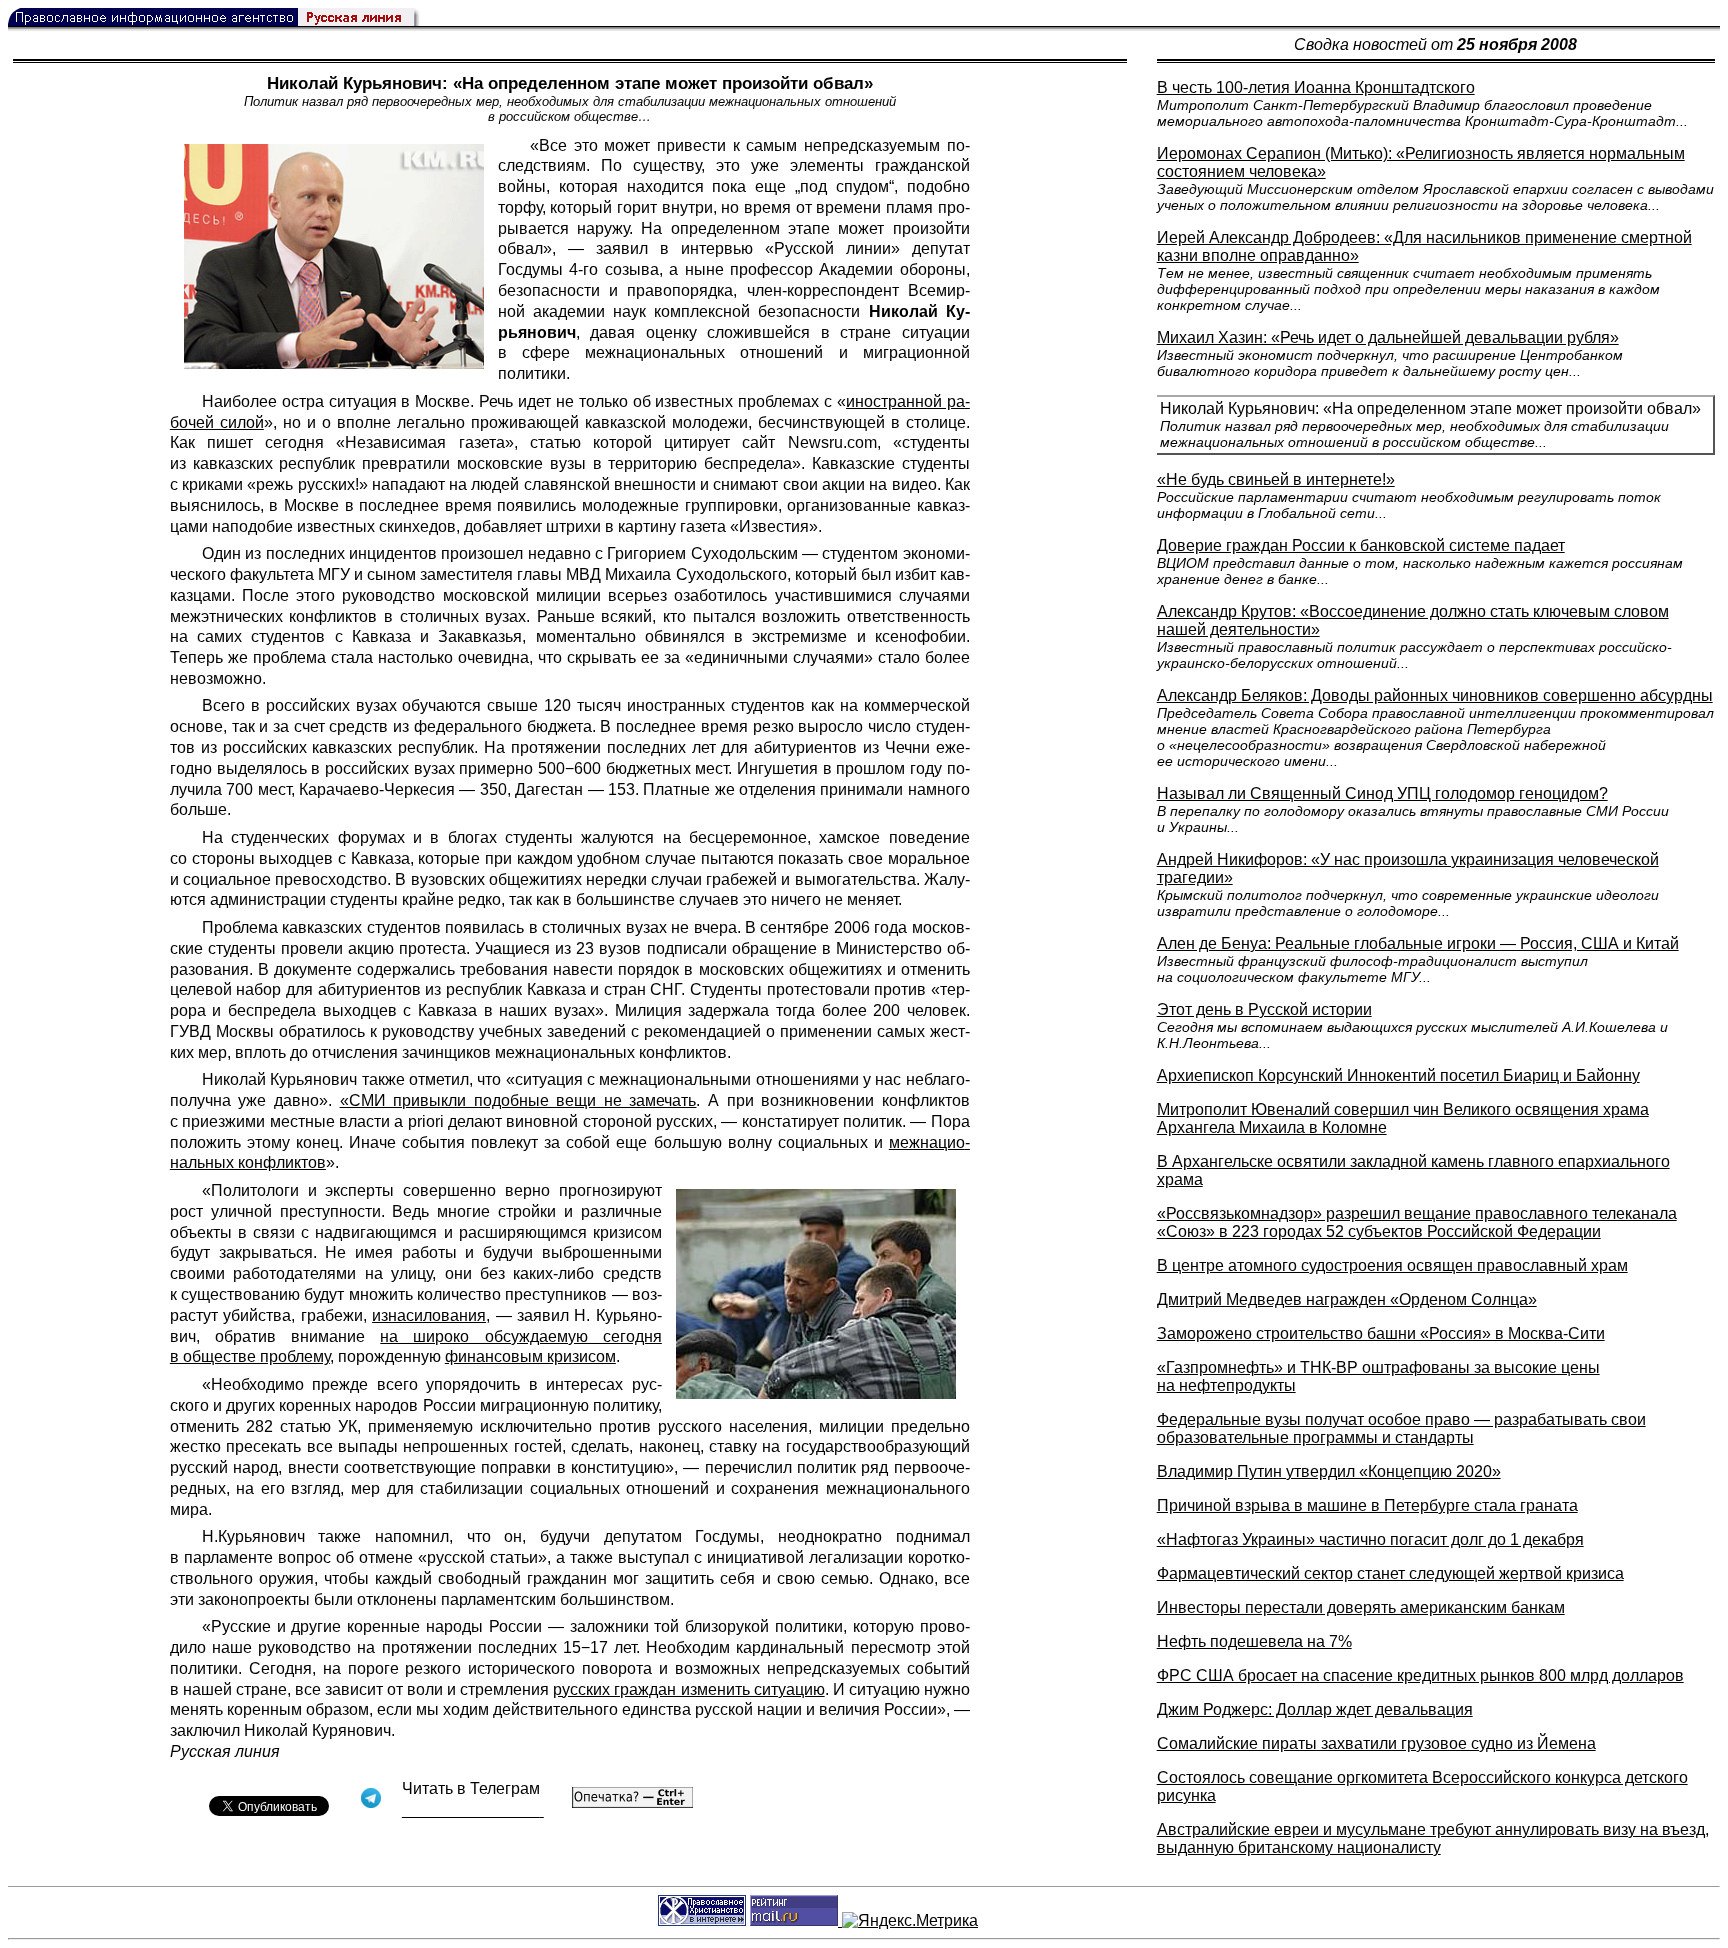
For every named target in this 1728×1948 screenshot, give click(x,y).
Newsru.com (832, 442)
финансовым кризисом (530, 1356)
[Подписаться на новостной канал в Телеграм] (473, 1810)
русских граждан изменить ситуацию (688, 1689)
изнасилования (429, 1315)
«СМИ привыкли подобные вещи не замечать (518, 1100)
